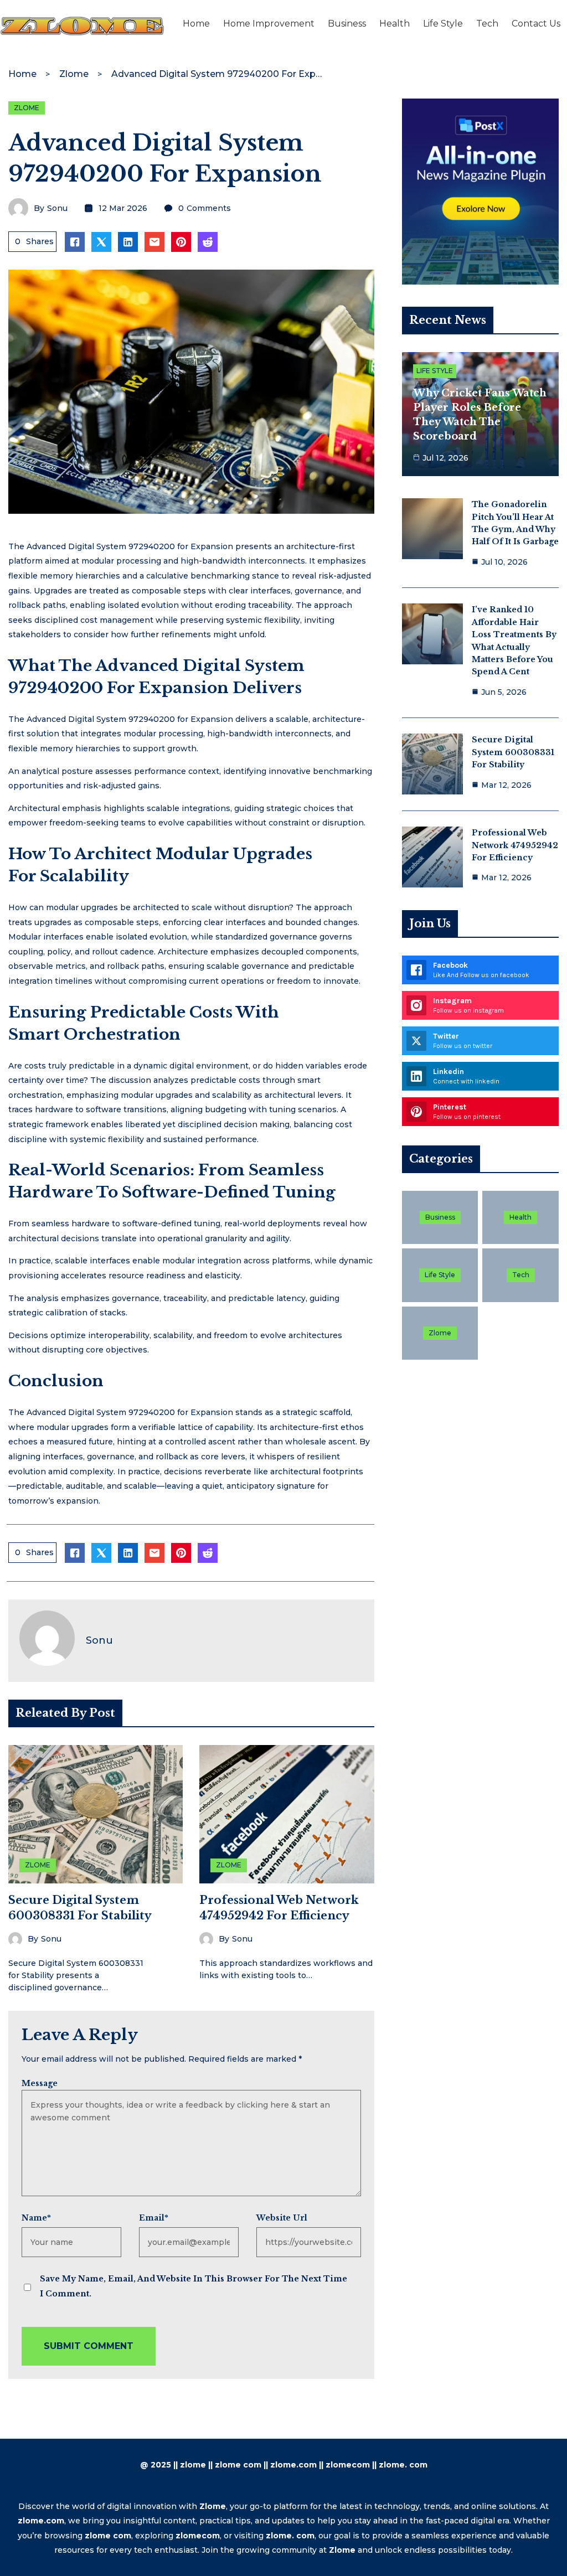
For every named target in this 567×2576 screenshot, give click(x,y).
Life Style (435, 371)
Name (36, 2218)
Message (40, 2083)
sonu (57, 208)
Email (154, 2218)
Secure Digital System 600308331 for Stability (513, 752)
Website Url (282, 2218)
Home (22, 74)
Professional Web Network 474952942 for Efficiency (515, 845)
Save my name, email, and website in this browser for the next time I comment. (194, 2286)
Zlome (74, 74)
